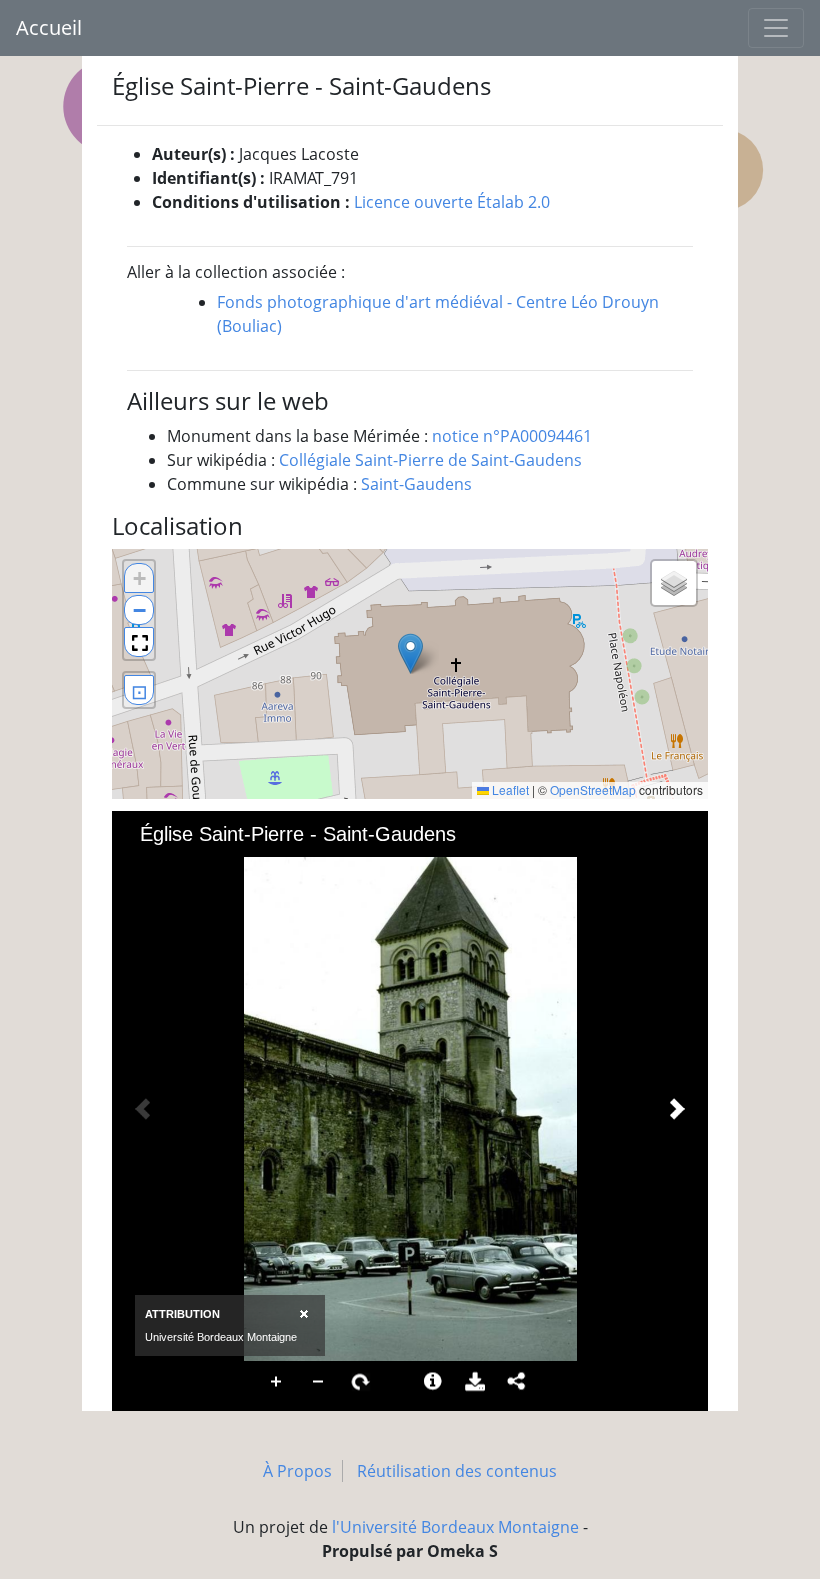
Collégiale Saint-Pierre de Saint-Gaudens (430, 460)
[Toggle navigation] (776, 28)
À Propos (297, 1471)
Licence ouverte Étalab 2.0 (452, 202)
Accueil (49, 27)
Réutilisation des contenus (457, 1471)
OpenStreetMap (593, 789)
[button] (410, 653)
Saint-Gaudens (416, 484)
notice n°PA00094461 (512, 436)
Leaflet (509, 789)
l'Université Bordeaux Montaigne (455, 1527)
